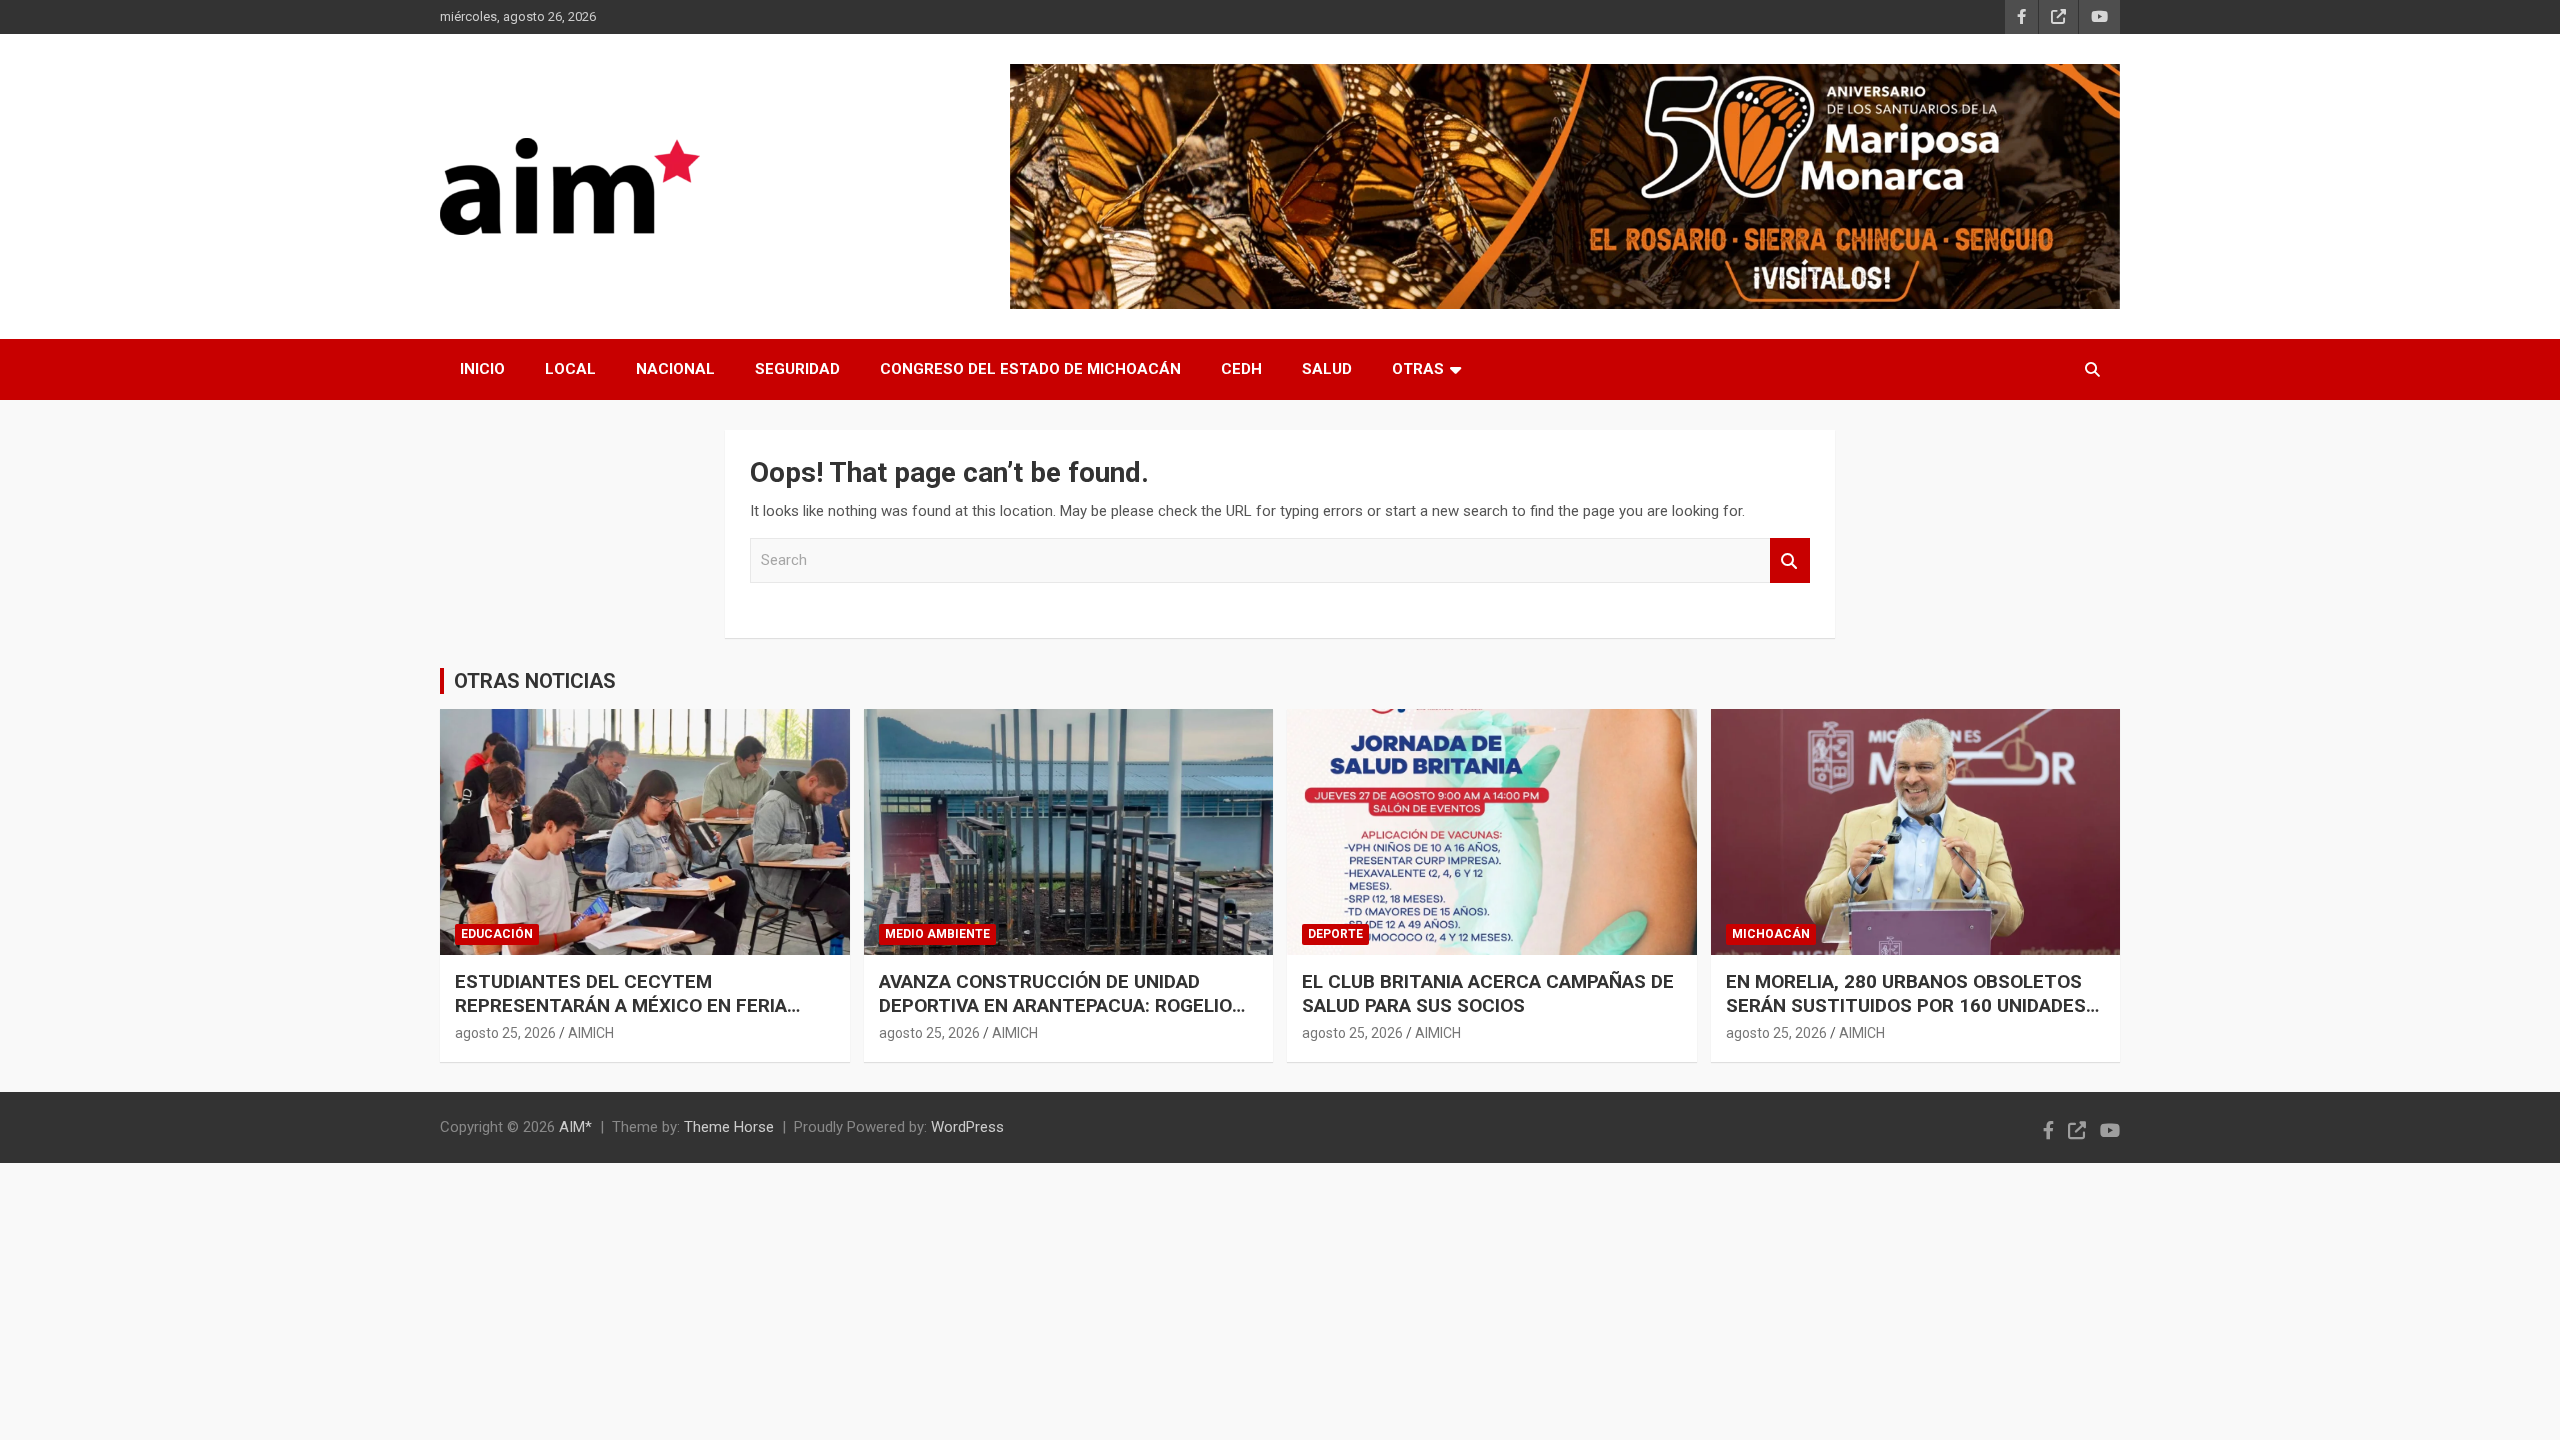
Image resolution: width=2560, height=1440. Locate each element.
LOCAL (570, 369)
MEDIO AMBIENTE (937, 934)
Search (1790, 560)
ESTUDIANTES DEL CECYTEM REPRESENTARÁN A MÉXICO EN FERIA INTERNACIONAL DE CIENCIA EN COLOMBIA (643, 1006)
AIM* (575, 1127)
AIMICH (591, 1033)
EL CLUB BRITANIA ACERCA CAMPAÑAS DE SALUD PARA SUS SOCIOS (1488, 994)
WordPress (967, 1127)
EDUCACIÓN (497, 934)
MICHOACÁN (1771, 934)
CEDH (1241, 369)
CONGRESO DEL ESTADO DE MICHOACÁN (1030, 369)
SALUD (1327, 369)
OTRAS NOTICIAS (535, 681)
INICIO (482, 369)
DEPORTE (1335, 934)
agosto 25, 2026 (505, 1033)
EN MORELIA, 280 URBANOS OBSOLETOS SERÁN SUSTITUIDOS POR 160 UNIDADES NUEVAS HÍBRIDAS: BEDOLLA (1906, 1006)
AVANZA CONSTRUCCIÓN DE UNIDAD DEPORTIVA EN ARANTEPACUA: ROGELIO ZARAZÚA (1055, 1006)
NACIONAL (675, 369)
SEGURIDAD (797, 369)
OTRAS (1418, 369)
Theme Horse (729, 1127)
